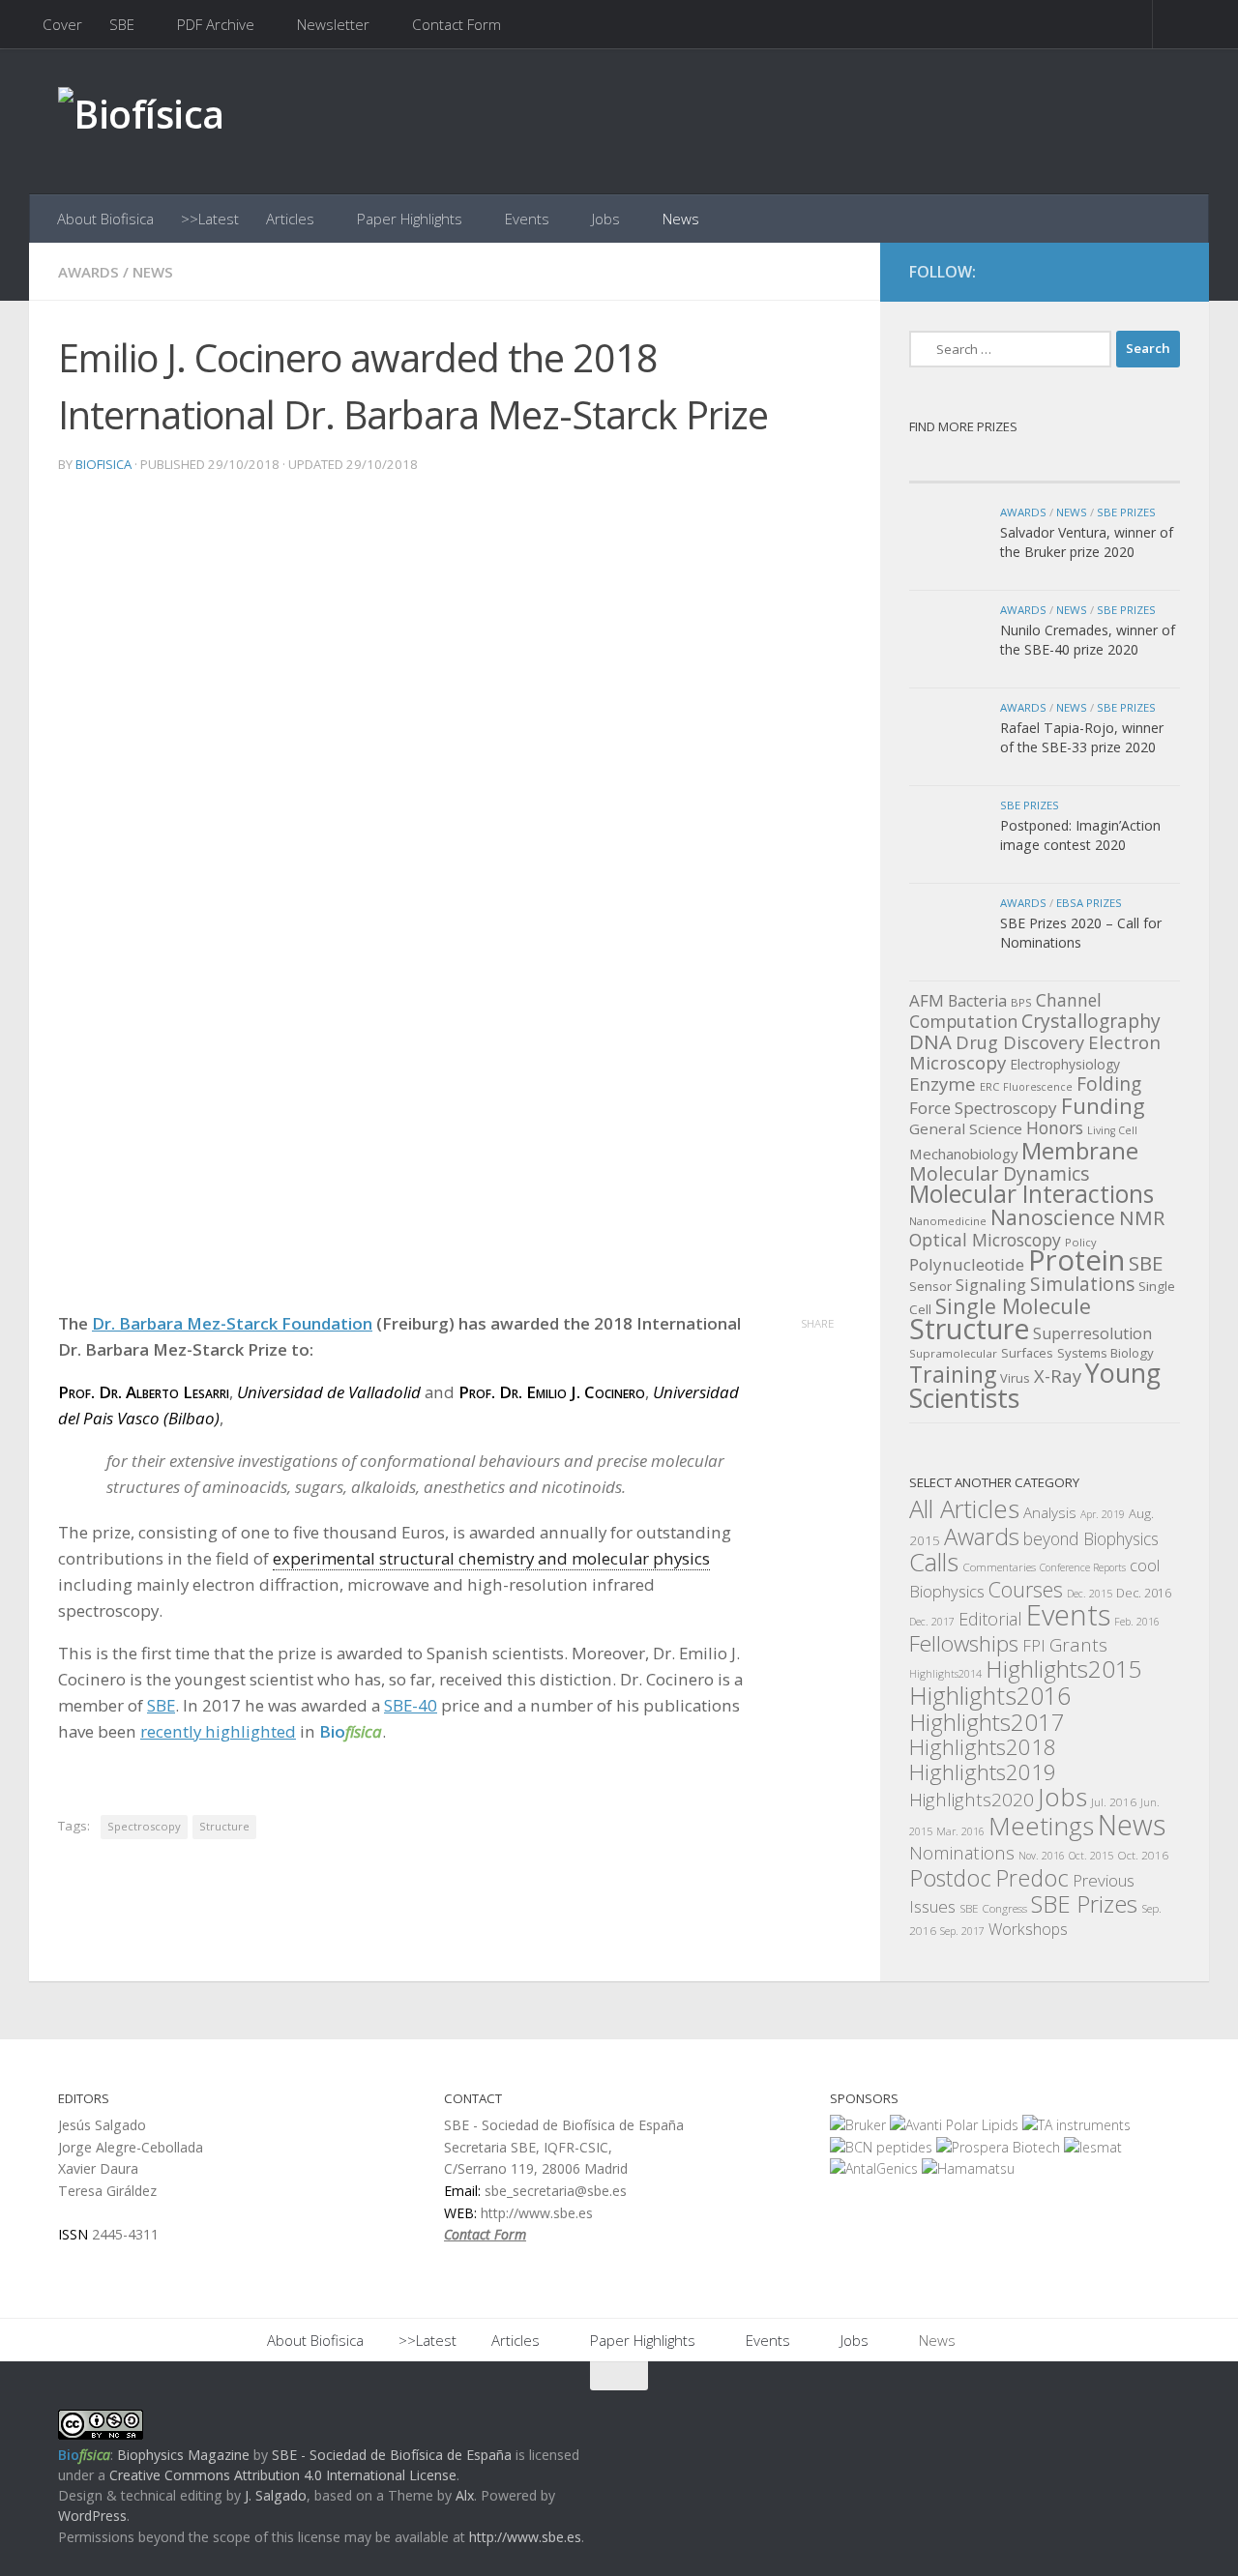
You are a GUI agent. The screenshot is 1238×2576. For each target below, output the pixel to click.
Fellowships (964, 1643)
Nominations (962, 1852)
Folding (1109, 1084)
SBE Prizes (1126, 512)
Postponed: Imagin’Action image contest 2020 (1080, 835)
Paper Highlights (410, 219)
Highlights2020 (972, 1800)
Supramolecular (953, 1353)
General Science (966, 1128)
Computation (963, 1021)
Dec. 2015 (1090, 1594)
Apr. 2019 (1103, 1514)
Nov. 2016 (1042, 1856)
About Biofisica (105, 219)
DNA (930, 1041)
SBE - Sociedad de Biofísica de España (392, 2455)
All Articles (964, 1509)
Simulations (1082, 1284)
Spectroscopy (144, 1826)
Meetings (1041, 1826)
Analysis (1050, 1512)
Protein (1076, 1260)
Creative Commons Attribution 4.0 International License (283, 2475)
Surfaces (1027, 1353)
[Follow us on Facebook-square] (1097, 273)
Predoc (1032, 1878)
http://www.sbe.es (525, 2537)
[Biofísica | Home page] (141, 121)
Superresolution (1092, 1333)
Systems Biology (1105, 1353)
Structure (224, 1826)
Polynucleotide (967, 1264)
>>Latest (210, 219)
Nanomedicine (948, 1221)
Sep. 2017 (962, 1931)
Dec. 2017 (932, 1622)
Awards (88, 272)
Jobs (606, 219)
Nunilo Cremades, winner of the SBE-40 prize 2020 (1088, 640)
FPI (1034, 1645)
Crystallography (1091, 1021)
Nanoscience (1053, 1217)
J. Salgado (276, 2495)
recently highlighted (218, 1731)
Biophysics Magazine (183, 2455)
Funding (1103, 1106)
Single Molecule (1013, 1306)
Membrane (1080, 1150)
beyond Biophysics (1091, 1538)
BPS (1021, 1002)
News (681, 219)
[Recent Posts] (977, 463)
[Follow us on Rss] (1166, 273)
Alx (465, 2495)
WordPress (92, 2516)
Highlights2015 (1064, 1669)
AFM (927, 1000)
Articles (290, 219)
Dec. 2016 (1144, 1593)
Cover (62, 24)
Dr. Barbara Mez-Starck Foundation (232, 1323)
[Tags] (1112, 463)
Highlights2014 (945, 1674)
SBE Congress (993, 1908)
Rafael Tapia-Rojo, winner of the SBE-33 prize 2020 (1082, 737)
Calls (934, 1562)
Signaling (991, 1285)
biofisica (103, 464)
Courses (1026, 1589)
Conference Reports (1083, 1567)
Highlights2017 (987, 1722)
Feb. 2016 (1137, 1622)
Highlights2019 (983, 1772)
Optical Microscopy (985, 1240)
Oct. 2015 (1091, 1856)
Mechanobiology (963, 1154)
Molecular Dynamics (1000, 1173)
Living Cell (1112, 1130)
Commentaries (999, 1566)
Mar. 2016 (960, 1831)
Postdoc (950, 1878)
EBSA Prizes (1089, 903)
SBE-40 (411, 1705)
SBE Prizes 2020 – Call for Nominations (1081, 933)
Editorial (990, 1619)
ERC (989, 1086)
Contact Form (457, 24)
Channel (1069, 1000)
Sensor (930, 1286)
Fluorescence (1038, 1087)
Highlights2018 (983, 1747)
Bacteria (977, 1001)
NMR (1142, 1217)
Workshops (1028, 1929)
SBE (122, 24)
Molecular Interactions (1032, 1194)
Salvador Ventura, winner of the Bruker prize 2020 (1087, 542)
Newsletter (333, 24)
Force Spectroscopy (983, 1108)
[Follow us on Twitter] (1132, 273)
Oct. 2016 (1143, 1855)
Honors (1055, 1127)
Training (953, 1374)
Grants (1078, 1645)
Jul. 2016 (1114, 1801)
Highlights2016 (990, 1695)
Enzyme (943, 1083)
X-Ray (1058, 1376)
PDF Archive (216, 24)
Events (527, 219)
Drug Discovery (1020, 1042)
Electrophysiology (1065, 1064)
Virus (1015, 1378)
